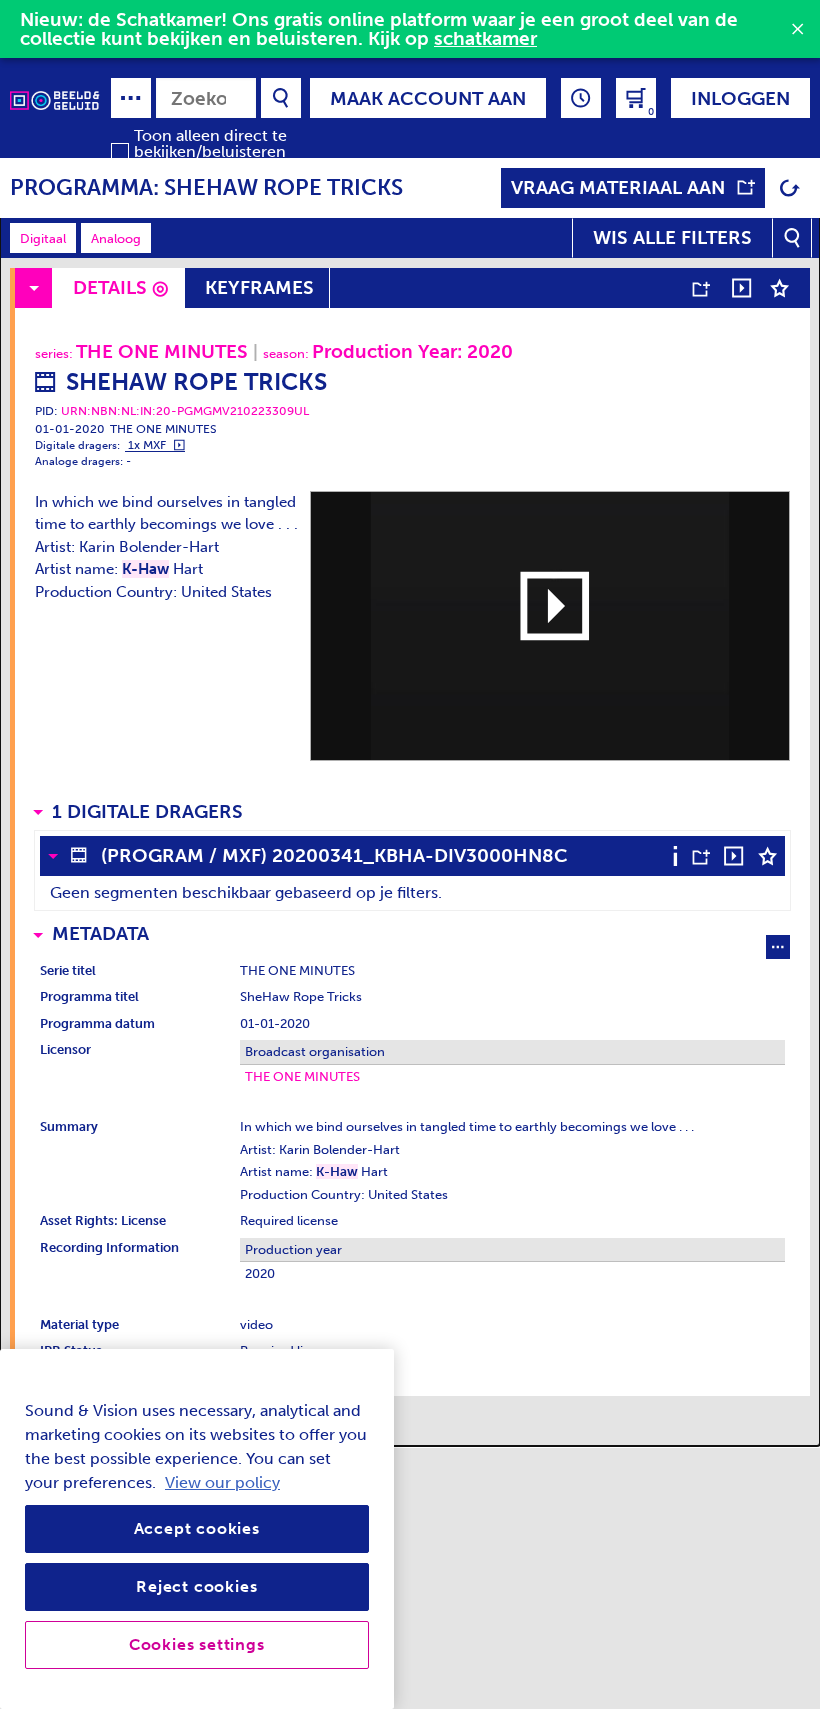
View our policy (222, 1482)
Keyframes (259, 287)
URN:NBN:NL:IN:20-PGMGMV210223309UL (185, 411)
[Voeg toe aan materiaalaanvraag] (700, 288)
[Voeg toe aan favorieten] (780, 288)
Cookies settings (197, 1644)
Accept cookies (197, 1528)
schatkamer (485, 38)
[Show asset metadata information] (681, 856)
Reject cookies (196, 1586)
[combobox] (206, 98)
